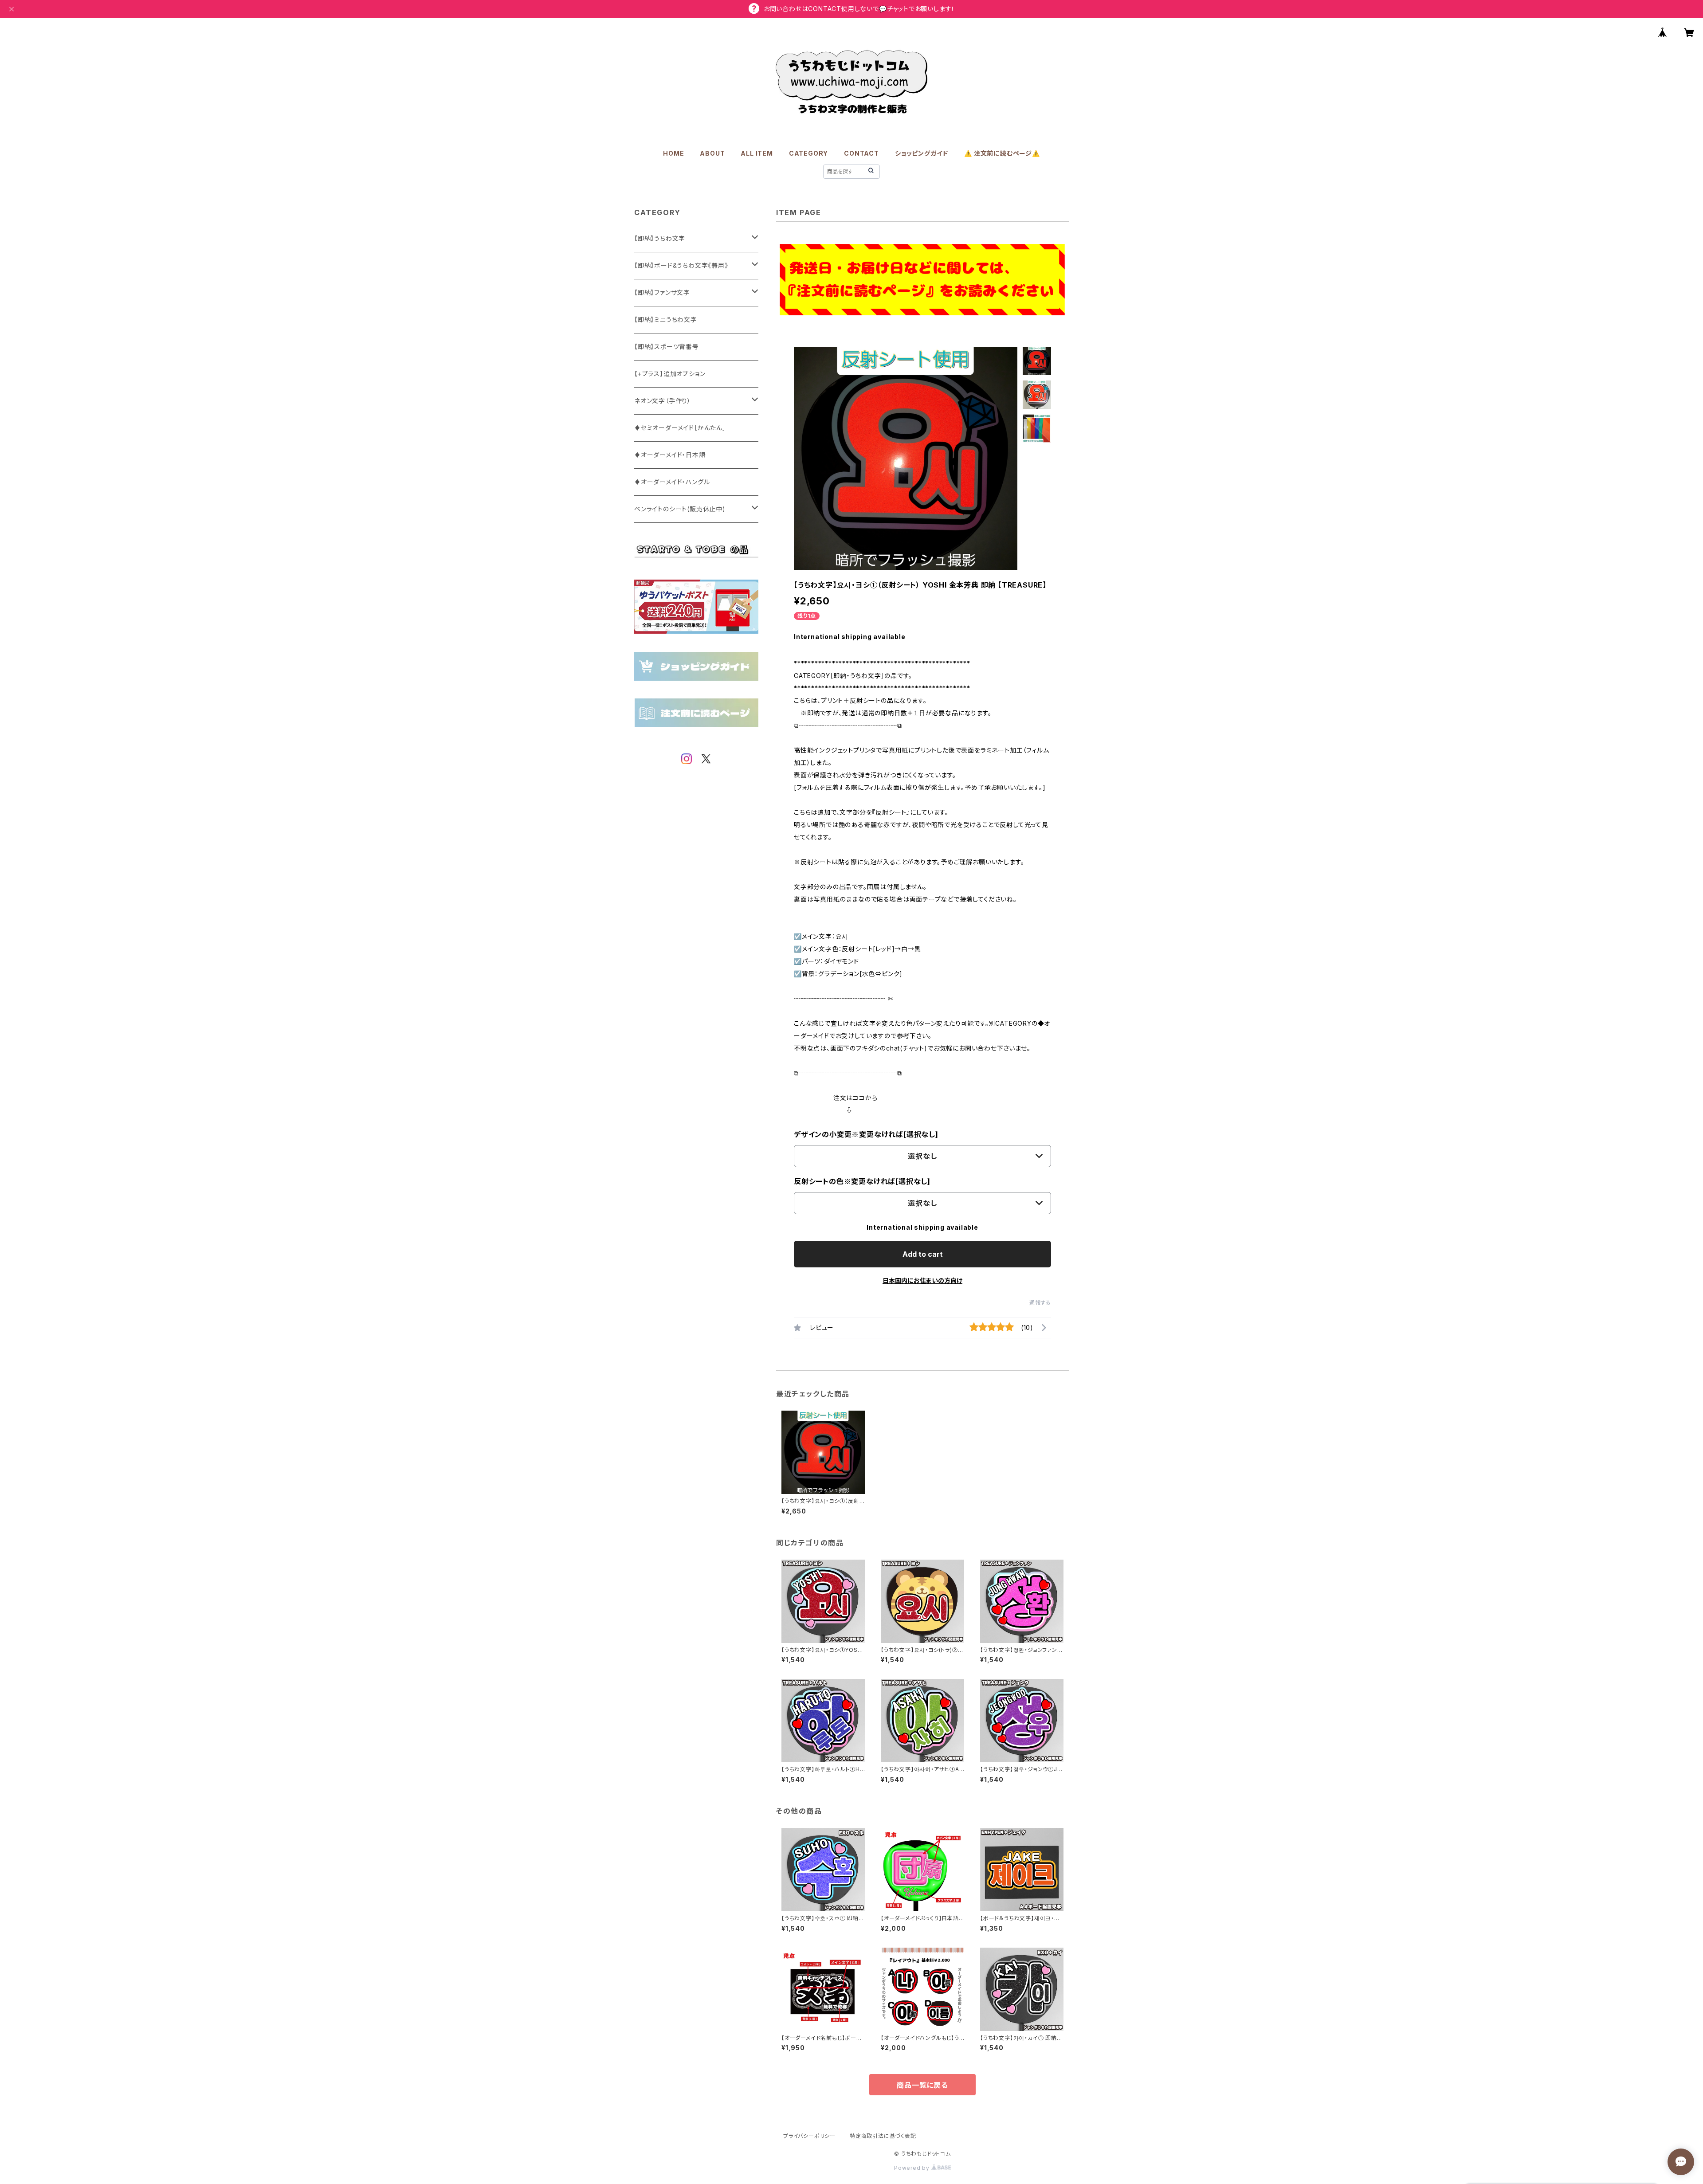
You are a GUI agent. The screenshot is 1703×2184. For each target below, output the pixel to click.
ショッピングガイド (922, 153)
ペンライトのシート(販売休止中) (680, 509)
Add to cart (923, 1254)
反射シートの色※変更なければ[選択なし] (862, 1181)
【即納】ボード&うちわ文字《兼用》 (681, 265)
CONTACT (861, 153)
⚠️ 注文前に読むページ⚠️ (1002, 153)
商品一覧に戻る (922, 2085)
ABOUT (712, 153)
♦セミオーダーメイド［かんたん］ (680, 428)
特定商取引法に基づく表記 (883, 2136)
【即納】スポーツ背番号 (667, 347)
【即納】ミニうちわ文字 (666, 320)
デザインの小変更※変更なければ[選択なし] (866, 1134)
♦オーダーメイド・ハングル (672, 482)
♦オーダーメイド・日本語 (670, 455)
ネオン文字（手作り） (663, 401)
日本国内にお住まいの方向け (922, 1280)
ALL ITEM (757, 153)
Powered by (913, 2168)
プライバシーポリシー (809, 2136)
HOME (673, 153)
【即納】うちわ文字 (660, 238)
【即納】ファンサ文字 (662, 292)
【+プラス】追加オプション (670, 374)
